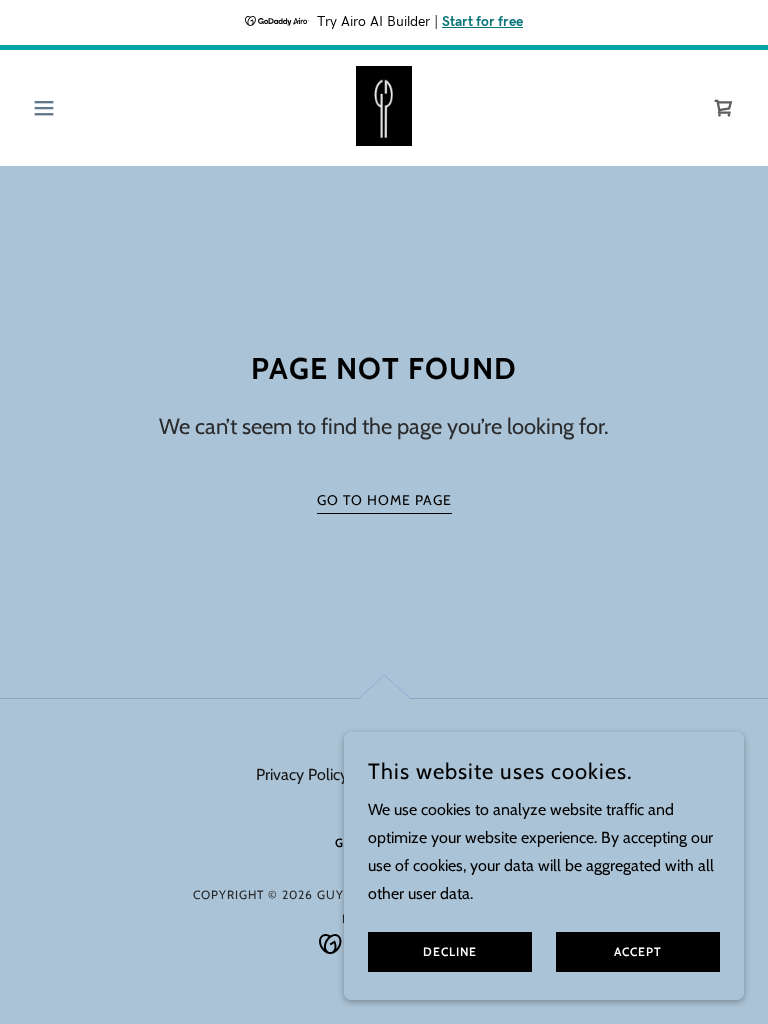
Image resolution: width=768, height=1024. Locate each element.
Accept (638, 952)
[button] (78, 108)
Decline (450, 952)
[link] (384, 106)
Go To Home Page (384, 500)
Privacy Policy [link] (302, 774)
